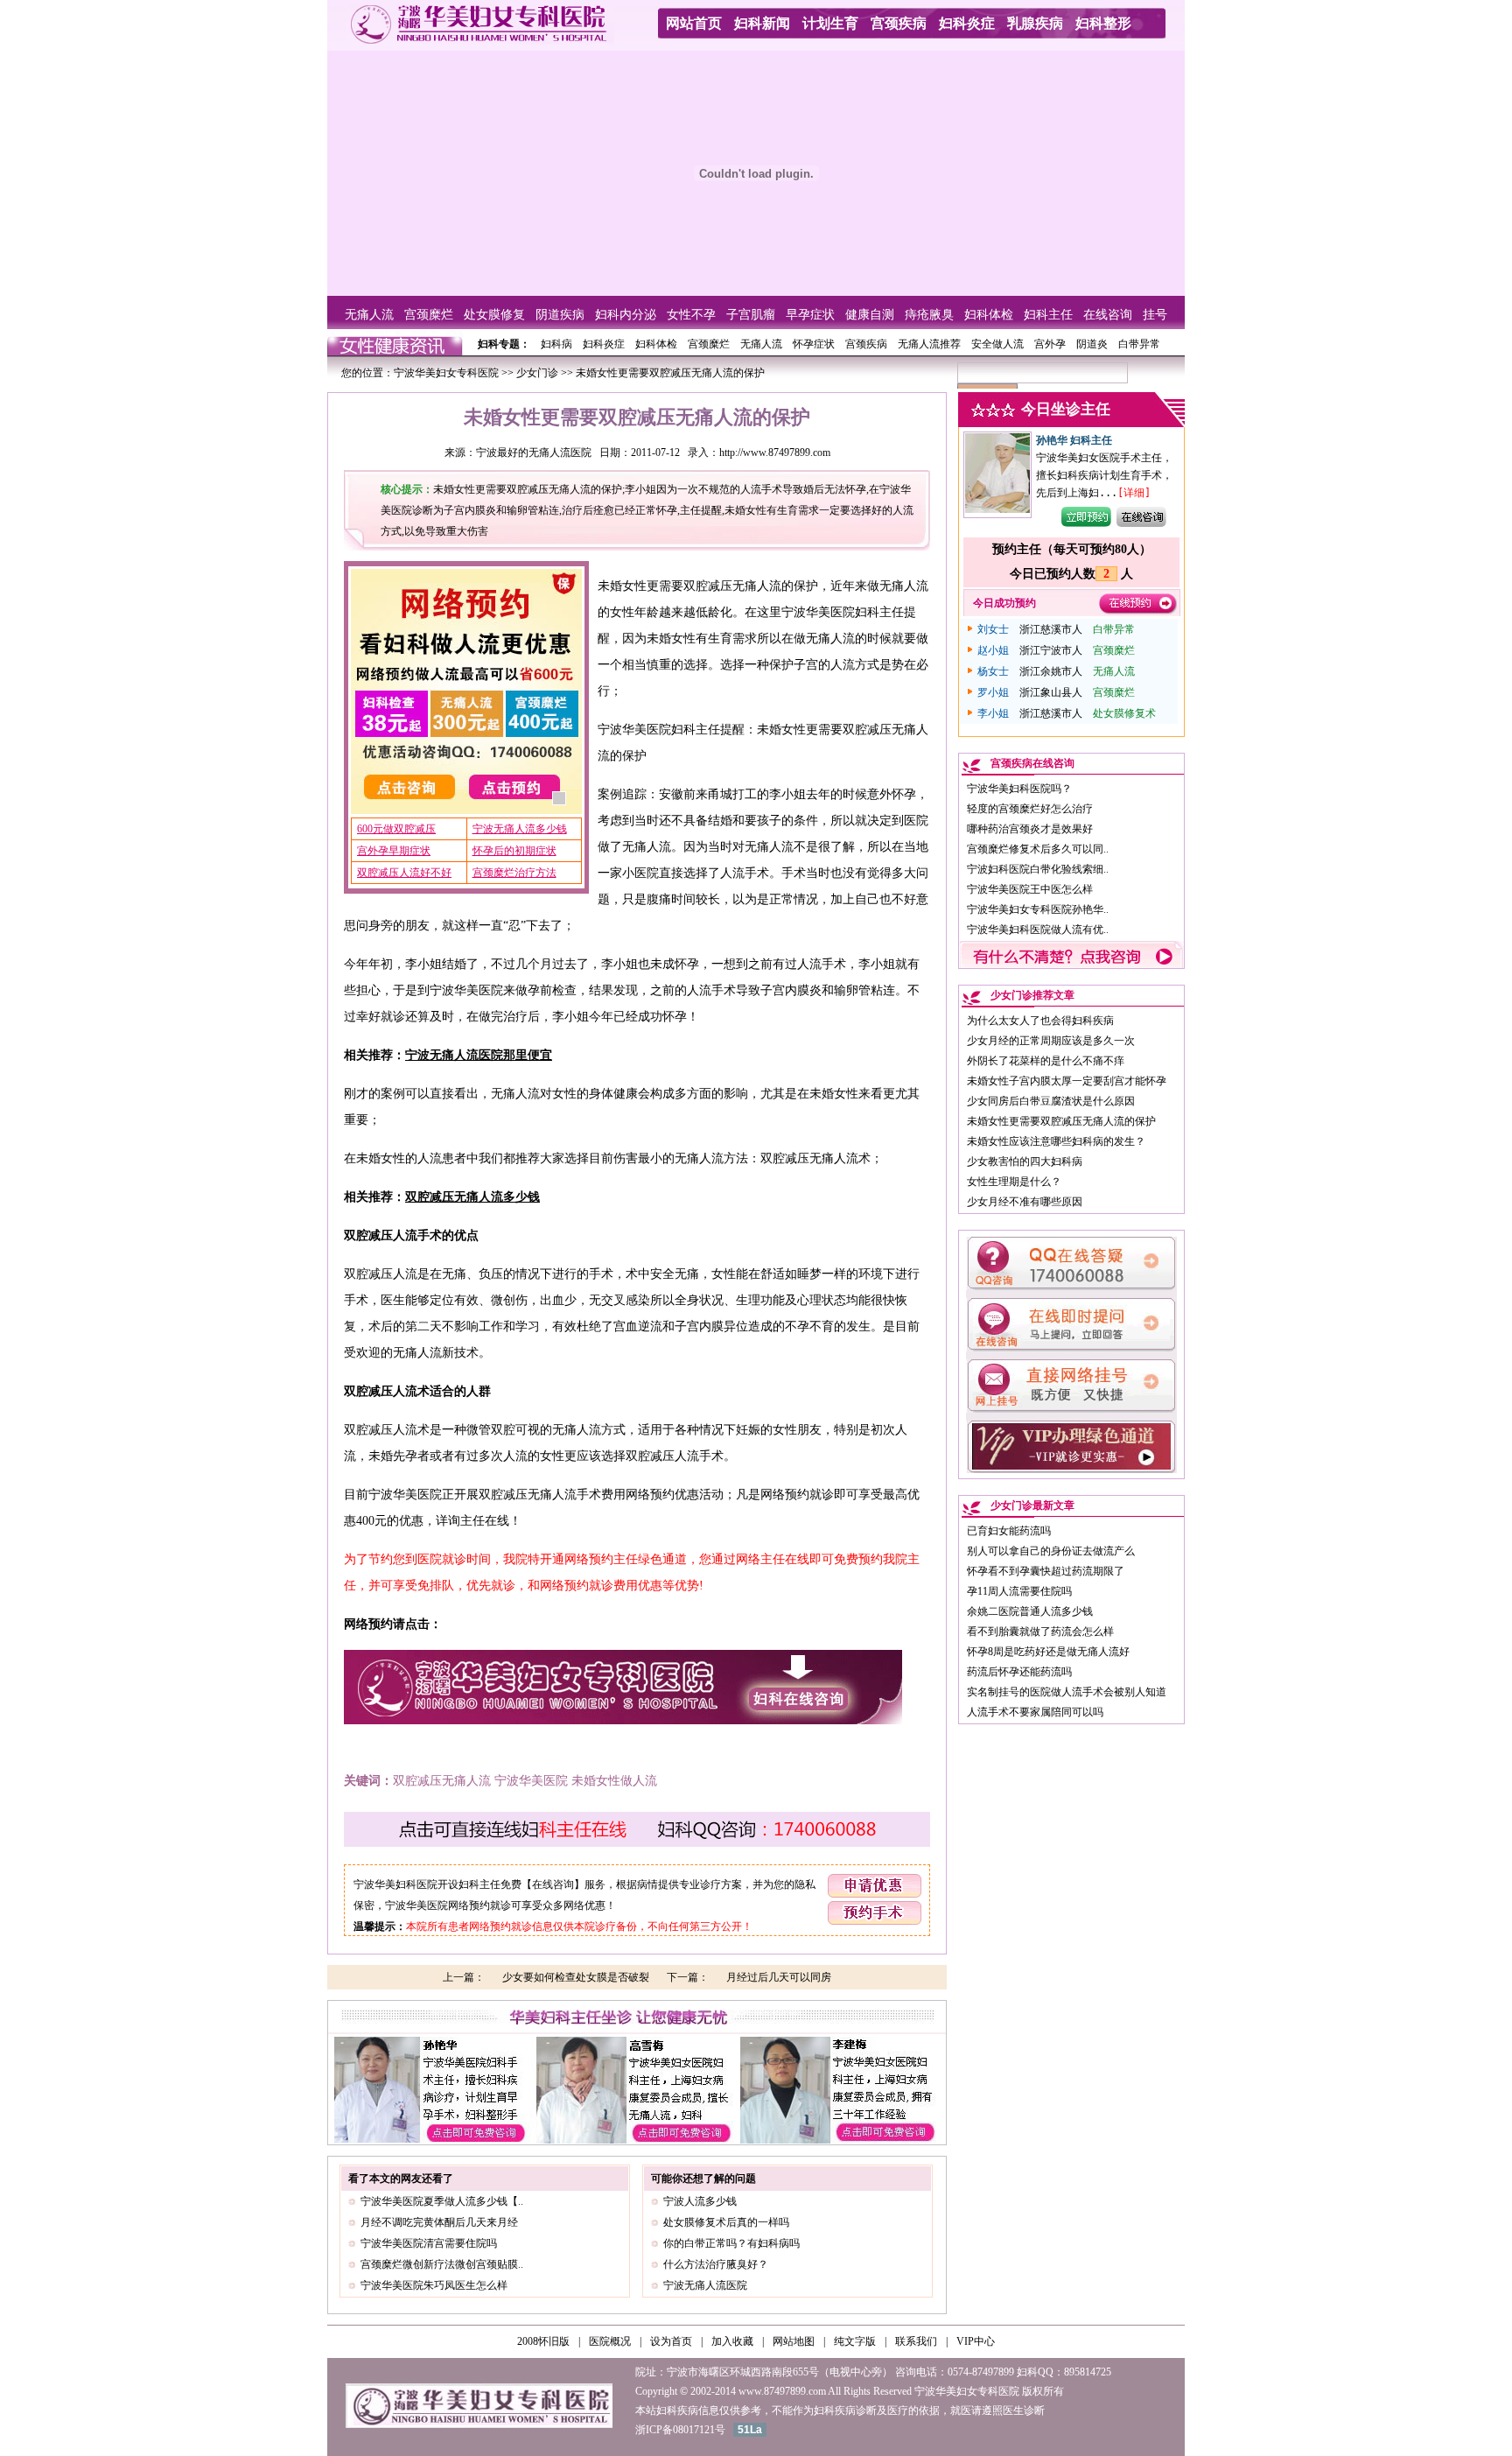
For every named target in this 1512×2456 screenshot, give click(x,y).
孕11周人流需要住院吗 (1019, 1591)
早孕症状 (810, 315)
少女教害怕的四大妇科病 (1025, 1161)
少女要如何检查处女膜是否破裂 (576, 1977)
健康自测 (870, 315)
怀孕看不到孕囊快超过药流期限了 (1046, 1571)
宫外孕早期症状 (394, 851)
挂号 (1155, 315)
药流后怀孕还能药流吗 (1019, 1672)
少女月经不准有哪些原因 (1025, 1202)
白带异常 (1139, 344)
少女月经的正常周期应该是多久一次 (1051, 1041)
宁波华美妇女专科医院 (446, 373)
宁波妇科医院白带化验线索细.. (1038, 869)
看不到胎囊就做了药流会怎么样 (1040, 1631)
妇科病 (556, 344)
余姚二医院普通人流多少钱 (1030, 1611)
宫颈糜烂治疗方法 (514, 873)
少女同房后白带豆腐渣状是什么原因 (1051, 1101)
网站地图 (794, 2341)
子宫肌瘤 (751, 315)
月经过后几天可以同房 (779, 1977)
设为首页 (671, 2341)
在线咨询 (1108, 315)
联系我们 (916, 2341)
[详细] (1134, 493)
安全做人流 (997, 344)
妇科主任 (1048, 315)
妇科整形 (1103, 23)
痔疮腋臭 (929, 315)
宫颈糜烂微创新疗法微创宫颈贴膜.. (442, 2264)
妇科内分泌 (626, 315)
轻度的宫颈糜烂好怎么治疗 (1030, 809)
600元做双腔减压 (396, 829)
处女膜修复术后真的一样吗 (726, 2222)
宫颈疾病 (899, 23)
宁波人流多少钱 (700, 2201)
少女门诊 (537, 373)
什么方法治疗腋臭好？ (716, 2264)
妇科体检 (989, 315)
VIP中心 (976, 2341)
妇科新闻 (762, 23)
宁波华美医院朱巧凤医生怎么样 (434, 2285)
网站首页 (694, 23)
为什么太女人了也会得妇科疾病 (1040, 1021)
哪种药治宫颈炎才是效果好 (1030, 829)
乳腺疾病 (1035, 23)
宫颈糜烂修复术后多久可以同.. (1038, 849)
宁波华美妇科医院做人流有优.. (1038, 930)
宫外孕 (1050, 344)
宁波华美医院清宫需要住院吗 (429, 2243)
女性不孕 (691, 315)
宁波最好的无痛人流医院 (534, 453)
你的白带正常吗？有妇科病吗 (731, 2243)
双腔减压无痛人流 (442, 1781)
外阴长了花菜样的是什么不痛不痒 (1046, 1061)
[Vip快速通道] (1071, 1470)
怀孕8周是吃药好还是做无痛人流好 (1048, 1652)
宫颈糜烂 (429, 315)
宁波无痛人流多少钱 (520, 829)
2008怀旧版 (543, 2341)
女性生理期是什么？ (1014, 1182)
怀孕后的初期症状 (514, 851)
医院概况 (610, 2341)
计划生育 (830, 23)
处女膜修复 (494, 315)
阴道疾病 (560, 315)
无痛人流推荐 (929, 344)
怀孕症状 (814, 344)
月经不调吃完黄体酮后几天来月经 (439, 2222)
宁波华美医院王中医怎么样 (1030, 889)
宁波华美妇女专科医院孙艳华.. (1038, 909)
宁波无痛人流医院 (705, 2285)
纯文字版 (855, 2341)
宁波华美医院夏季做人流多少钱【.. (442, 2201)
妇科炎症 (967, 23)
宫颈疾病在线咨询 (1032, 763)
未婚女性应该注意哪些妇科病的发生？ (1056, 1141)
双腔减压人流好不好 (404, 873)
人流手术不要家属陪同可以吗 (1035, 1712)
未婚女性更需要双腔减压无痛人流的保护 (1061, 1121)
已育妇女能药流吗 (1009, 1531)
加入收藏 (732, 2341)
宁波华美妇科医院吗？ (1019, 789)
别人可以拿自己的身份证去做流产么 (1051, 1551)
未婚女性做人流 (614, 1781)
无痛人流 (369, 315)
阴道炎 (1092, 344)
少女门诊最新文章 (1032, 1505)
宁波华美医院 (531, 1781)
